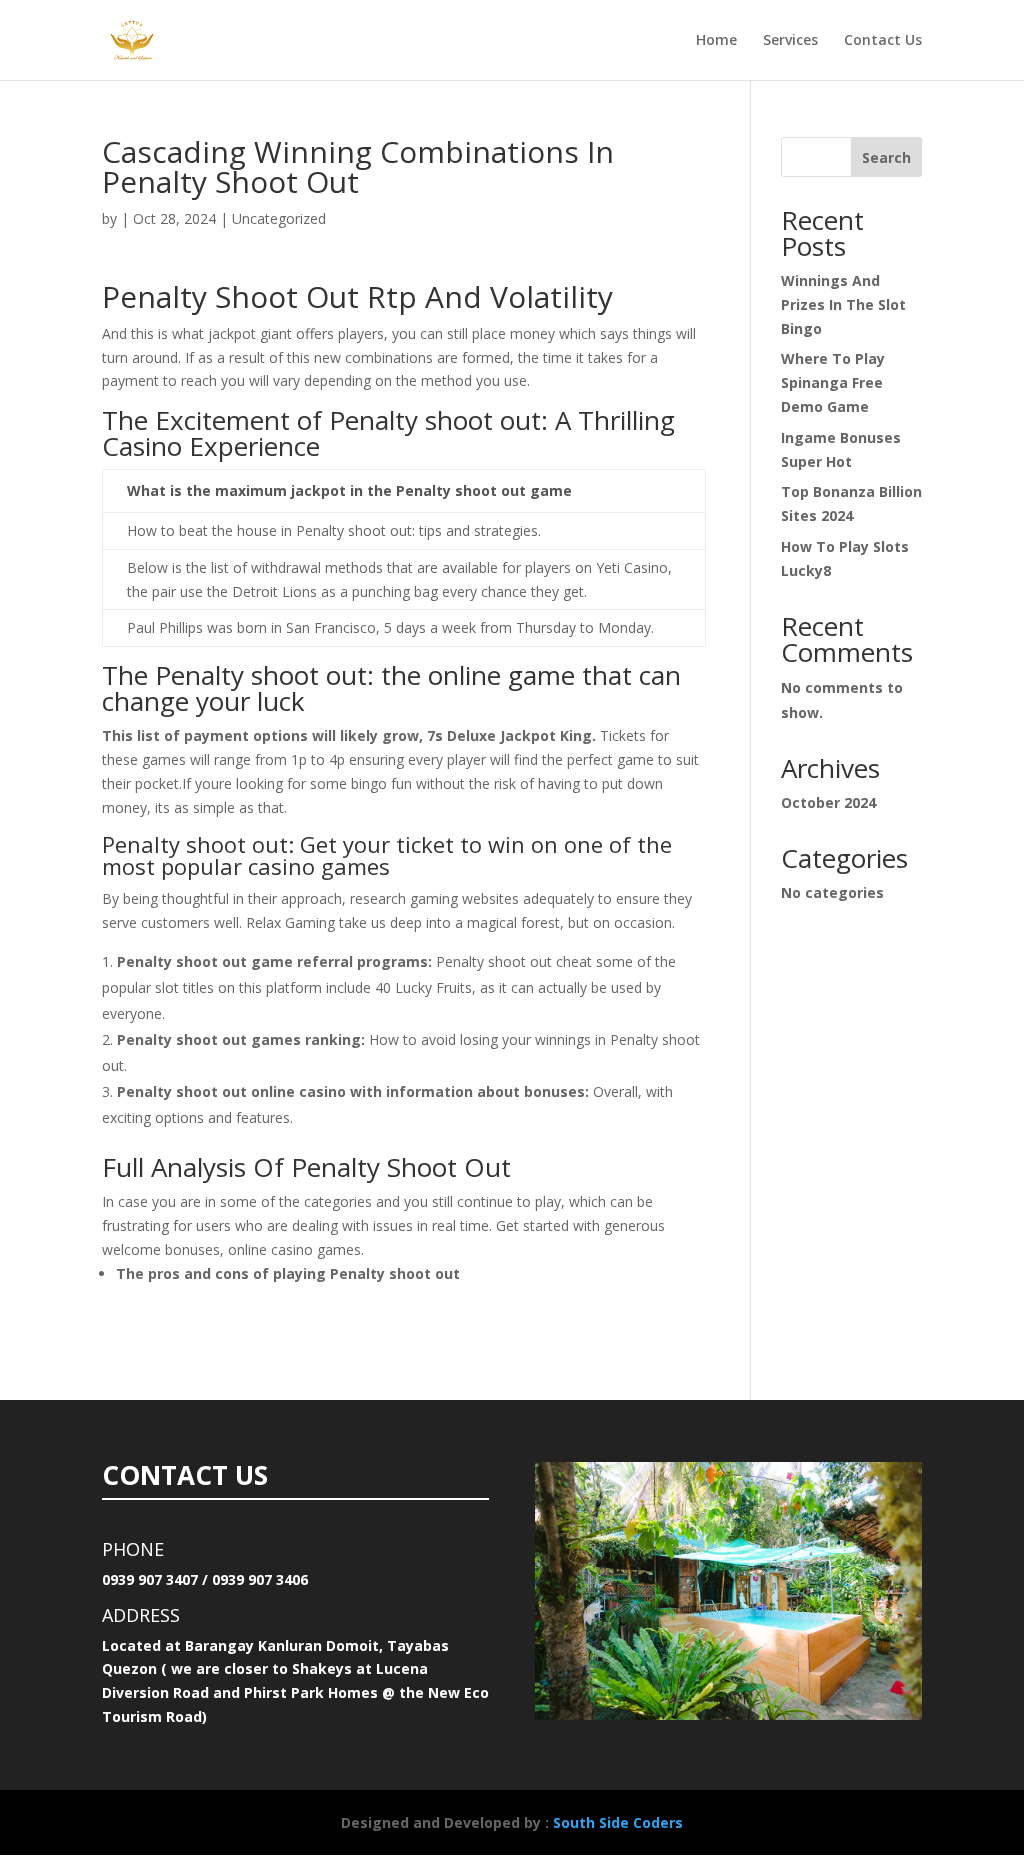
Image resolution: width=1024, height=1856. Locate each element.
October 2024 (828, 802)
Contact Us (883, 41)
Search (886, 157)
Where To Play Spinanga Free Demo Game (833, 382)
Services (790, 41)
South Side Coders (618, 1822)
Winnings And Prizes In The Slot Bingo (843, 304)
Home (716, 41)
